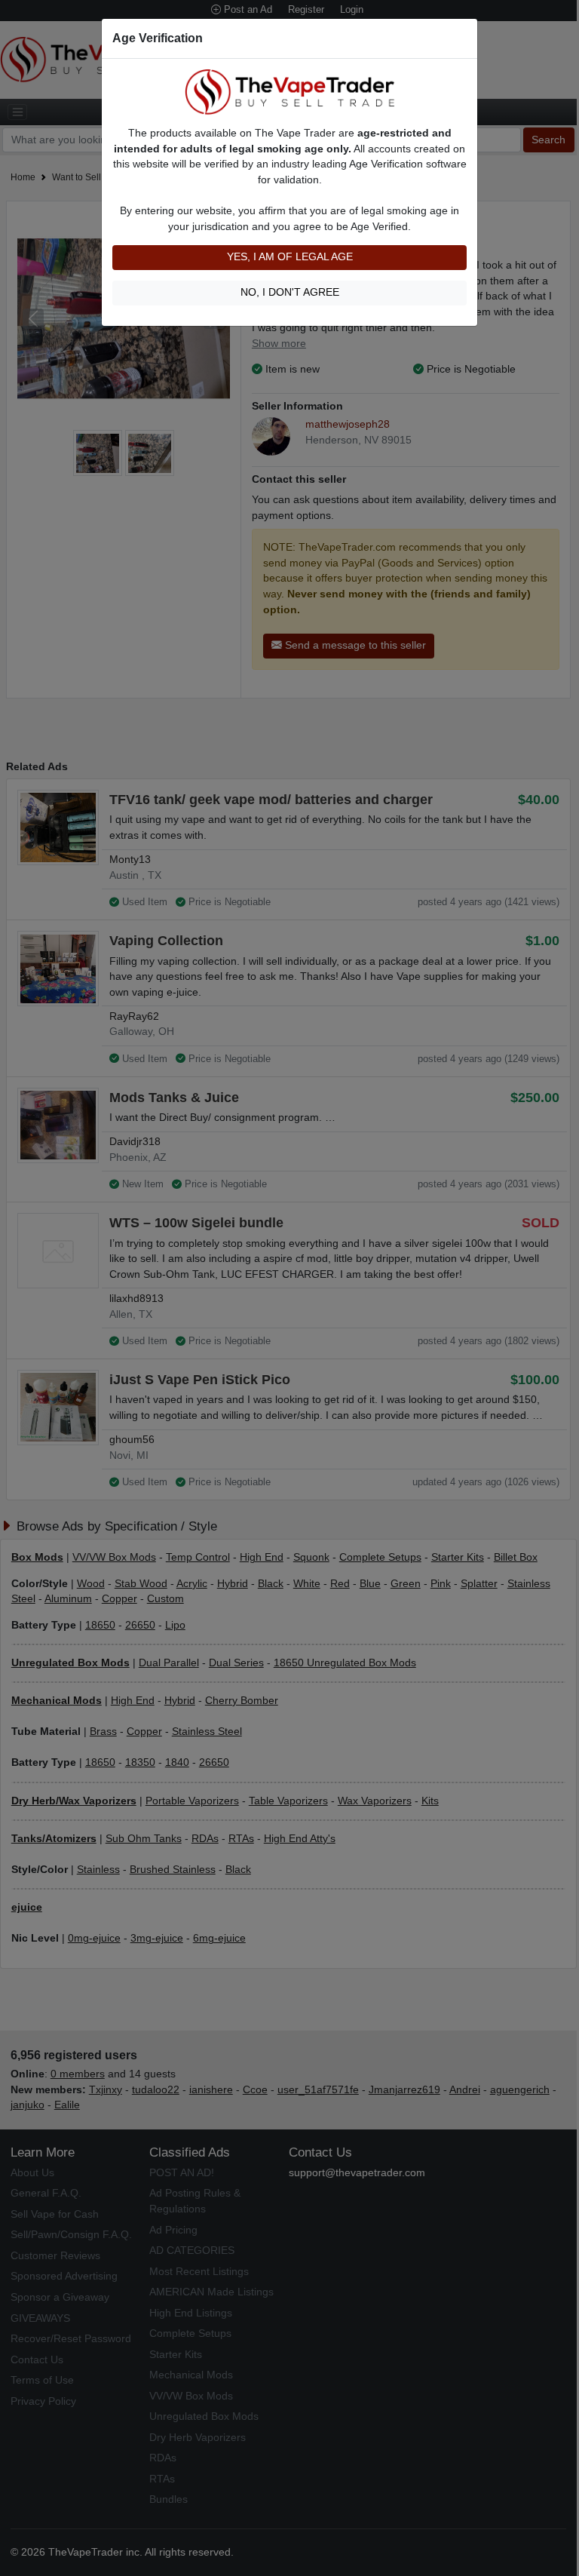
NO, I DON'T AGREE (290, 292)
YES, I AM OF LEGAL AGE (290, 257)
